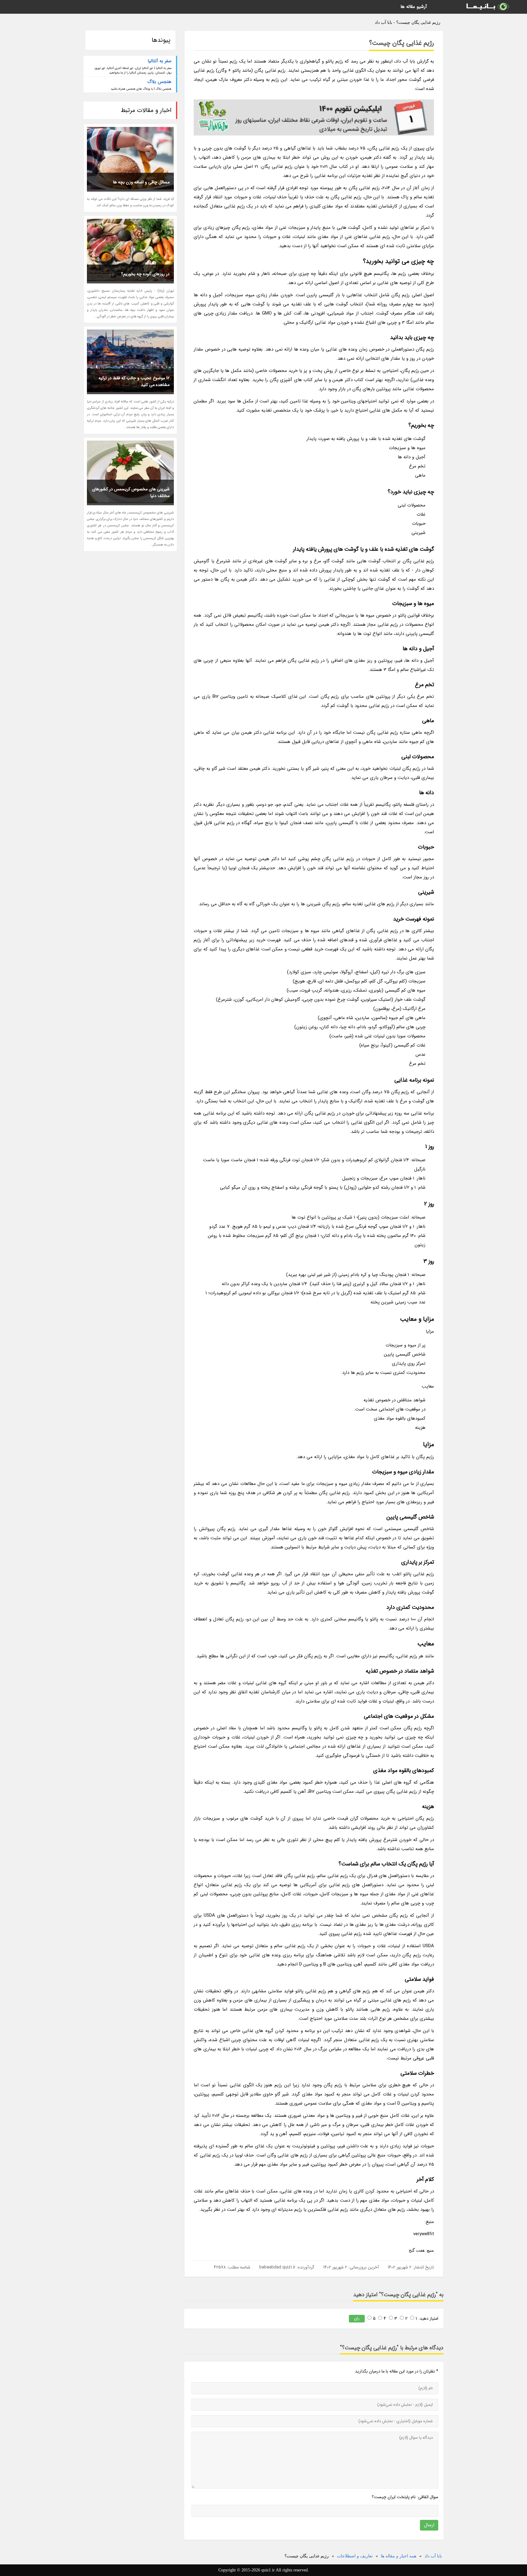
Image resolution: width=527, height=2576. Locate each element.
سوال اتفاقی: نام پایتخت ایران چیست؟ (405, 2497)
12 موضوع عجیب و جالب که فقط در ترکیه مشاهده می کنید (134, 381)
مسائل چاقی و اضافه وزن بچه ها (141, 182)
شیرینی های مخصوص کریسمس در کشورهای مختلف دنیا (131, 492)
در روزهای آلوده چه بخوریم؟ (145, 274)
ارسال (429, 2525)
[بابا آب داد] (487, 7)
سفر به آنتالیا (160, 61)
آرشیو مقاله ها (414, 7)
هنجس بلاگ (159, 82)
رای (357, 2318)
